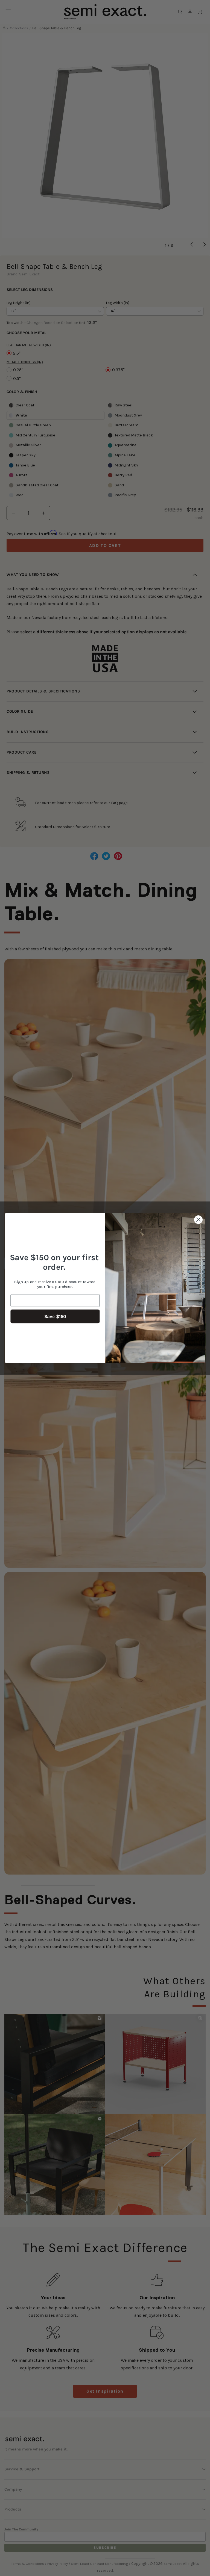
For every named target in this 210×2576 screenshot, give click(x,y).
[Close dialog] (198, 1220)
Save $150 (55, 1317)
